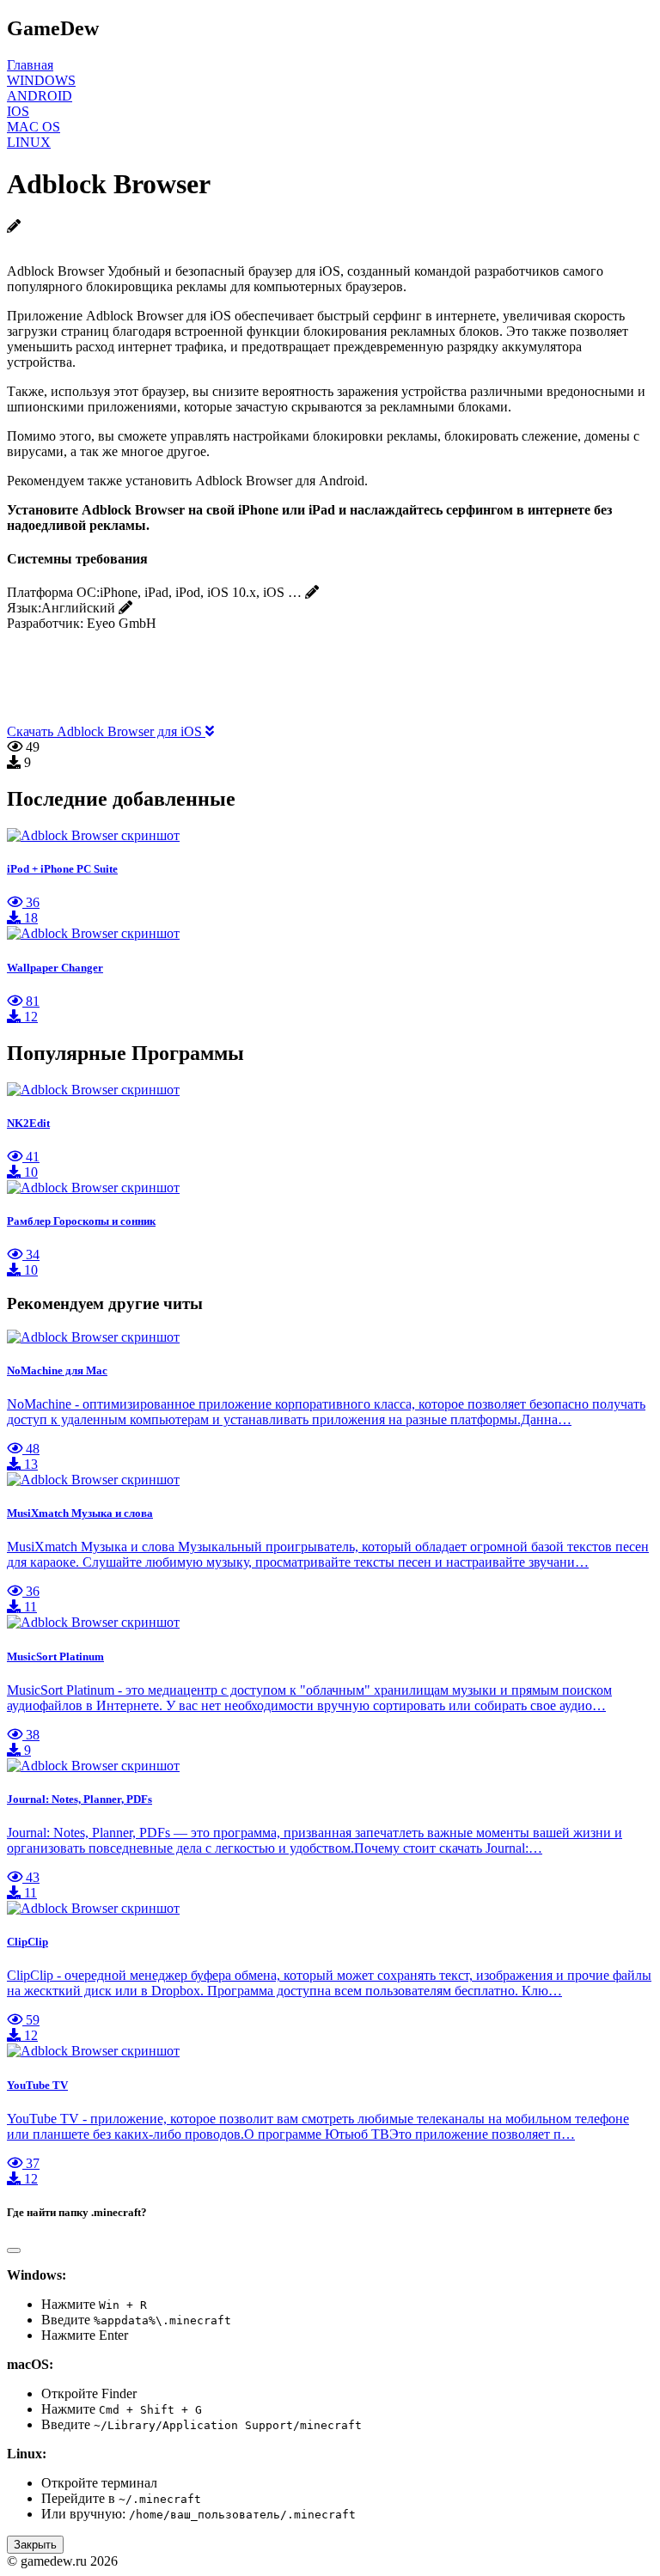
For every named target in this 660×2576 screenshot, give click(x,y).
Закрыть (35, 2545)
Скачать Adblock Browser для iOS (106, 731)
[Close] (14, 2250)
